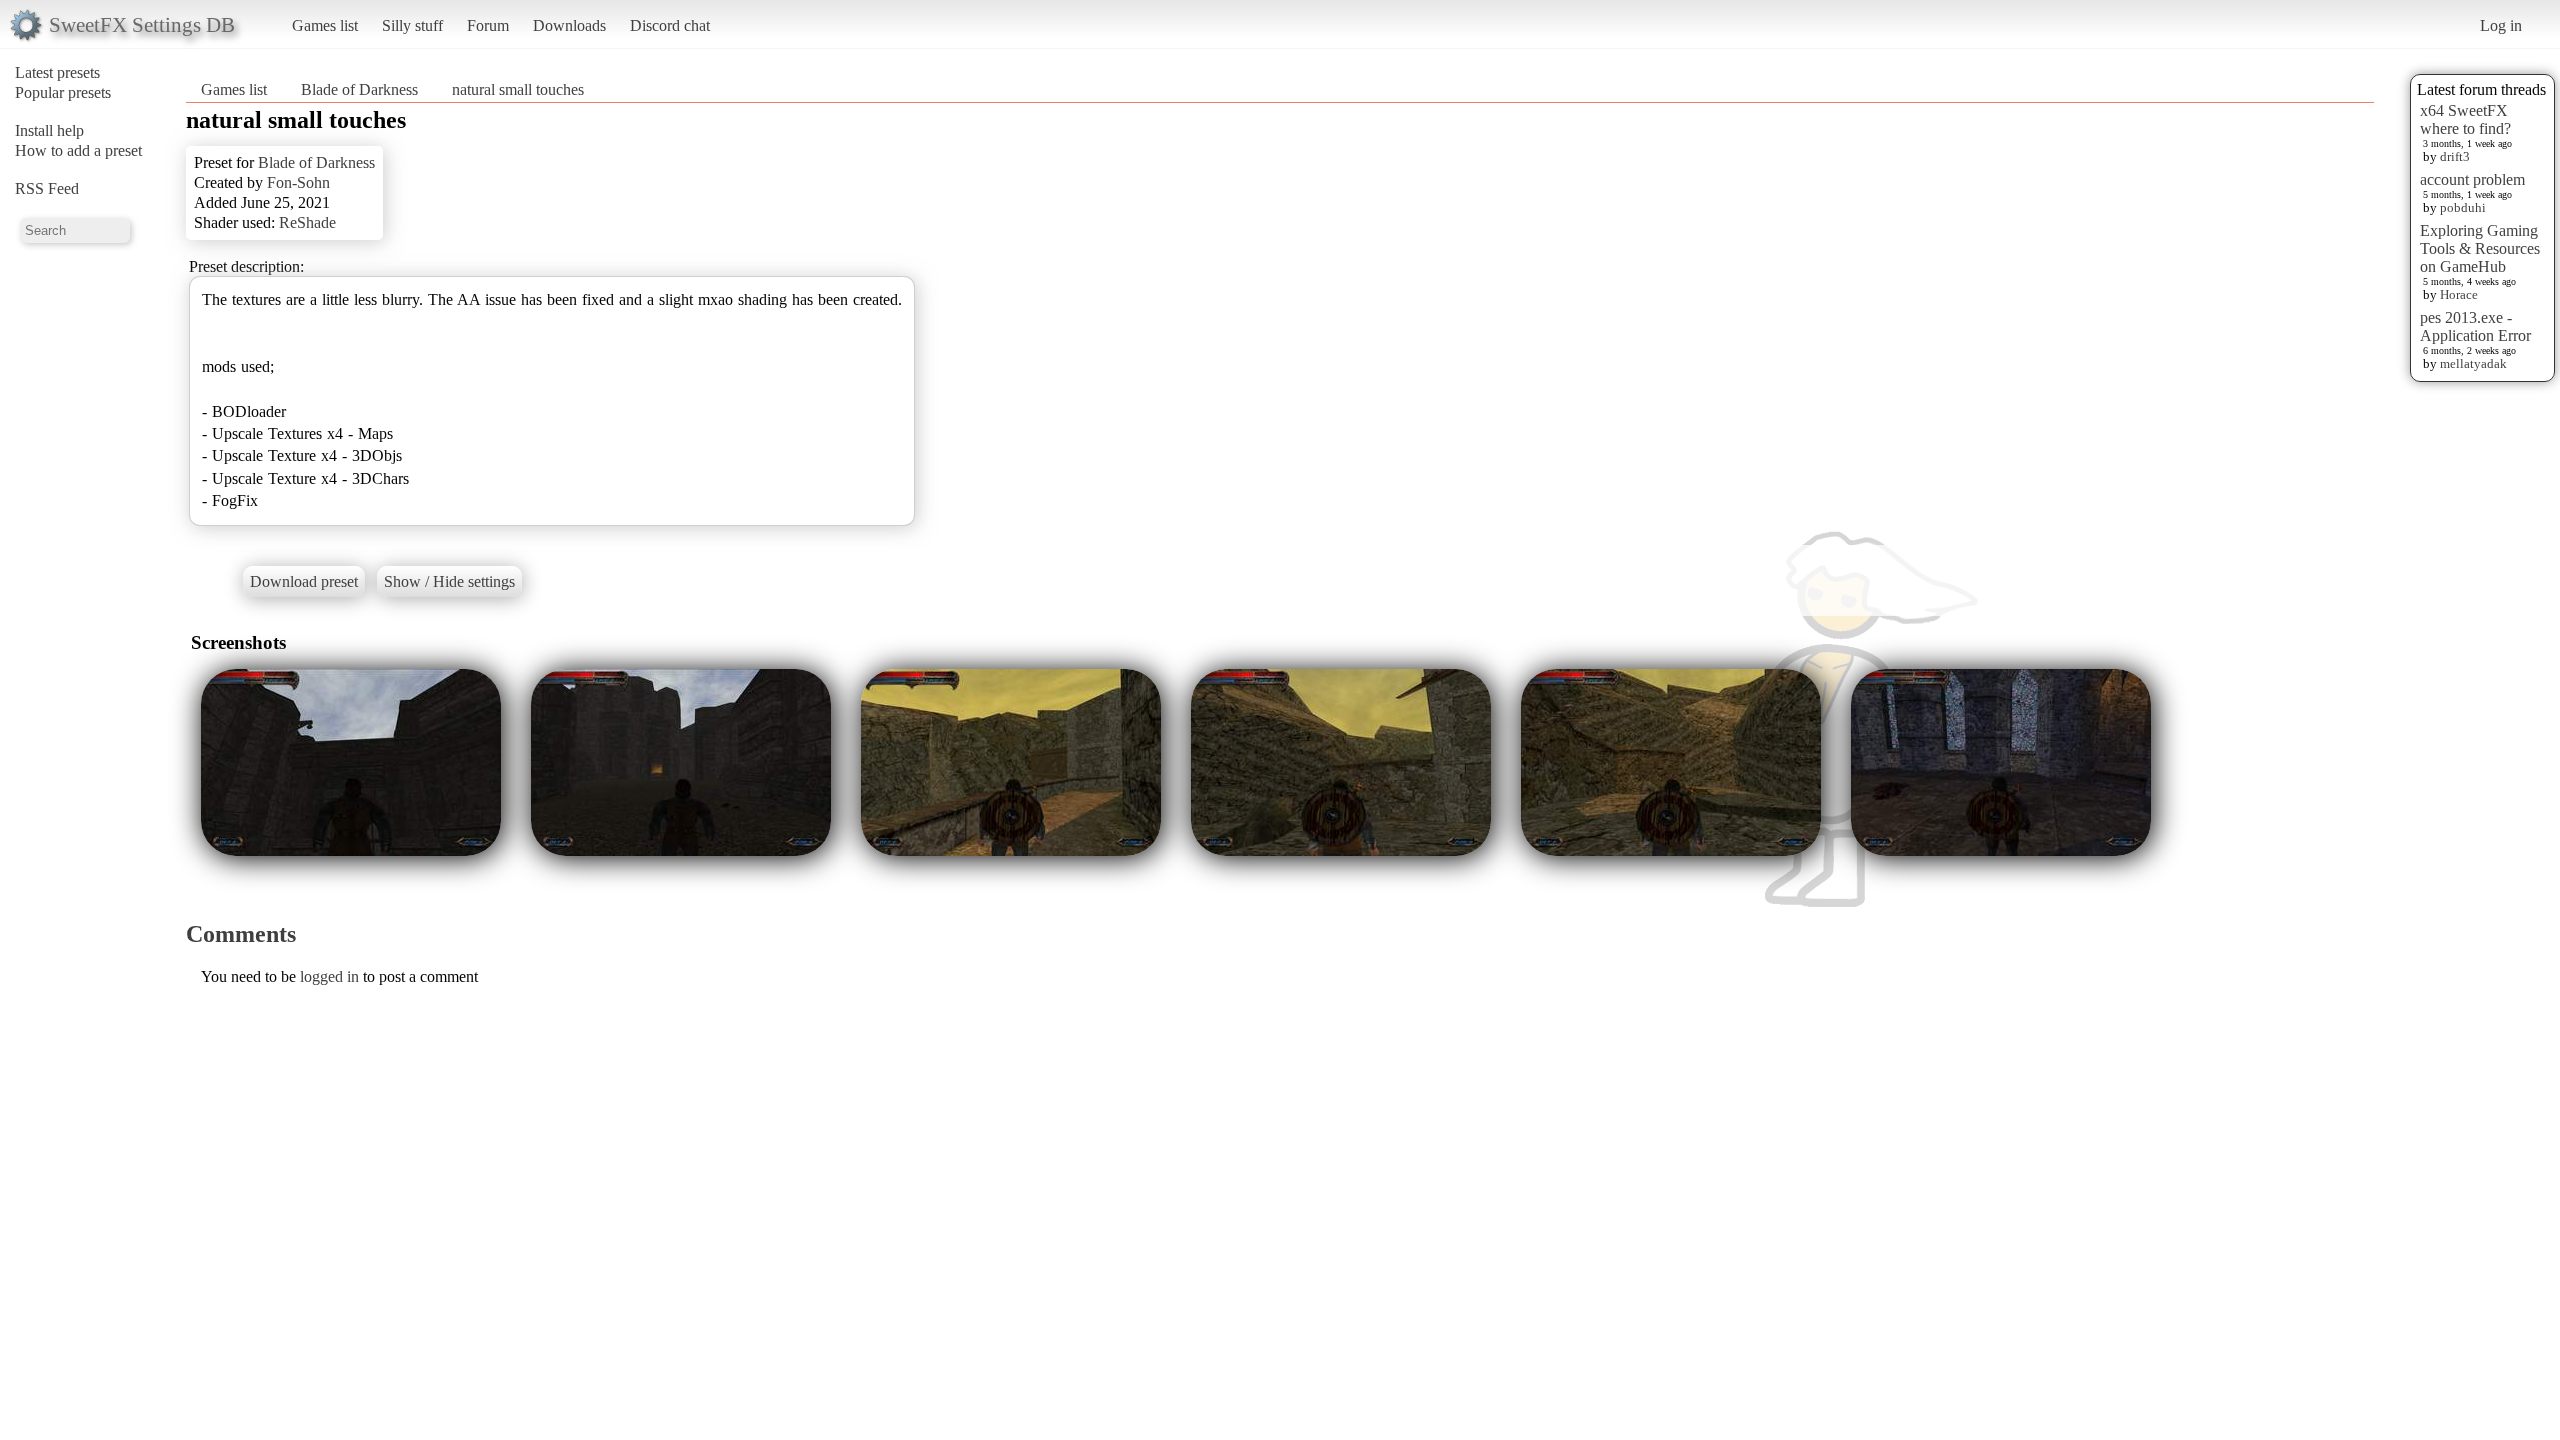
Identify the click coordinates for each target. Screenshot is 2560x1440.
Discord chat (670, 25)
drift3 (2455, 156)
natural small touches (518, 89)
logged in (329, 976)
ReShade (307, 222)
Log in (2501, 25)
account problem (2472, 179)
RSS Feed (47, 188)
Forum (488, 25)
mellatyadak (2473, 363)
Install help (49, 130)
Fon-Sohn (298, 182)
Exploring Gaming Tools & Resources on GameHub (2480, 248)
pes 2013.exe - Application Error (2475, 326)
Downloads (569, 25)
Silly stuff (412, 25)
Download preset (304, 581)
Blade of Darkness (359, 89)
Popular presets (63, 92)
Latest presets (57, 72)
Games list (325, 25)
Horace (2459, 294)
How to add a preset (78, 150)
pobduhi (2463, 207)
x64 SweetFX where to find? (2465, 119)
